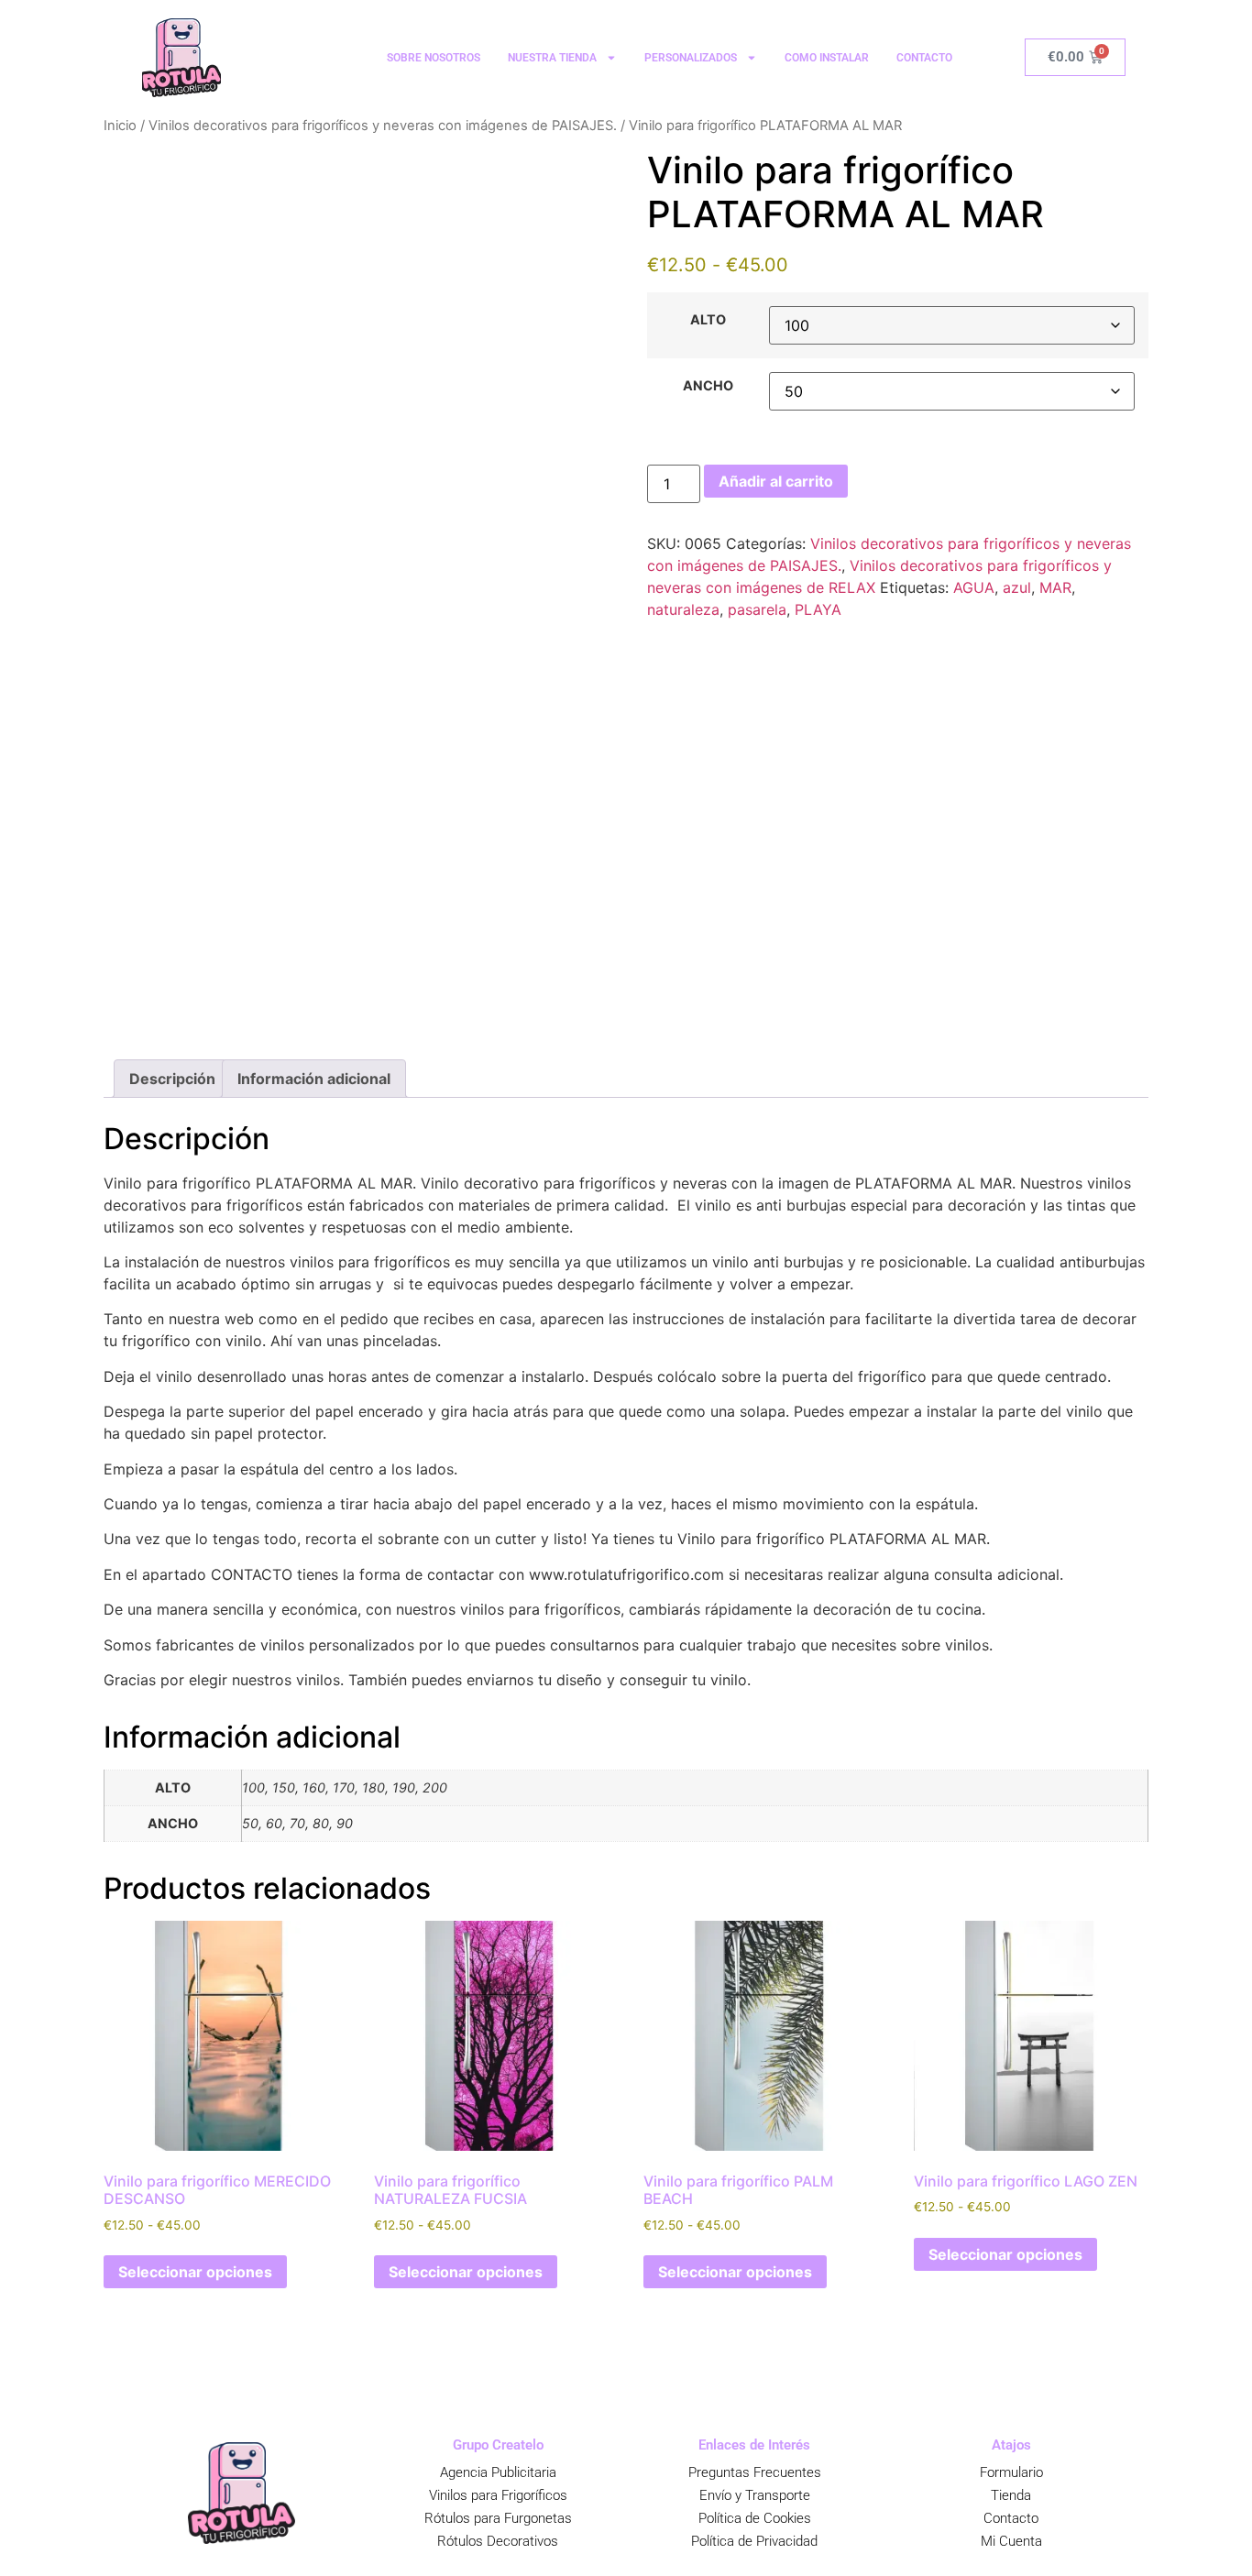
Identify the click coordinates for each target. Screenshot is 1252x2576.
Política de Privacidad (754, 2541)
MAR (1055, 587)
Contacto (1011, 2518)
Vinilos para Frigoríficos (498, 2495)
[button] (56, 2521)
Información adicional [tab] (314, 1079)
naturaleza (683, 609)
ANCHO (708, 386)
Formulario (1011, 2472)
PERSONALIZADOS (691, 58)
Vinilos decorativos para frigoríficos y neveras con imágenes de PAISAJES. (383, 126)
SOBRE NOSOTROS (434, 58)
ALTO (708, 320)
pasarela (757, 609)
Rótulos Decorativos (498, 2541)
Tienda (1011, 2495)
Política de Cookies (755, 2518)
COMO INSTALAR (827, 58)
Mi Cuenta (1011, 2541)
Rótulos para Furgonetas (498, 2518)
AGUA (974, 587)
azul (1017, 587)
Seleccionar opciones (195, 2272)
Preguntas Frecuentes (755, 2472)
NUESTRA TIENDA (552, 58)
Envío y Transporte (755, 2495)
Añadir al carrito (776, 481)
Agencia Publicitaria (498, 2472)
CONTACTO (924, 58)
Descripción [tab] (172, 1079)
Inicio (120, 126)
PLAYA (818, 609)
